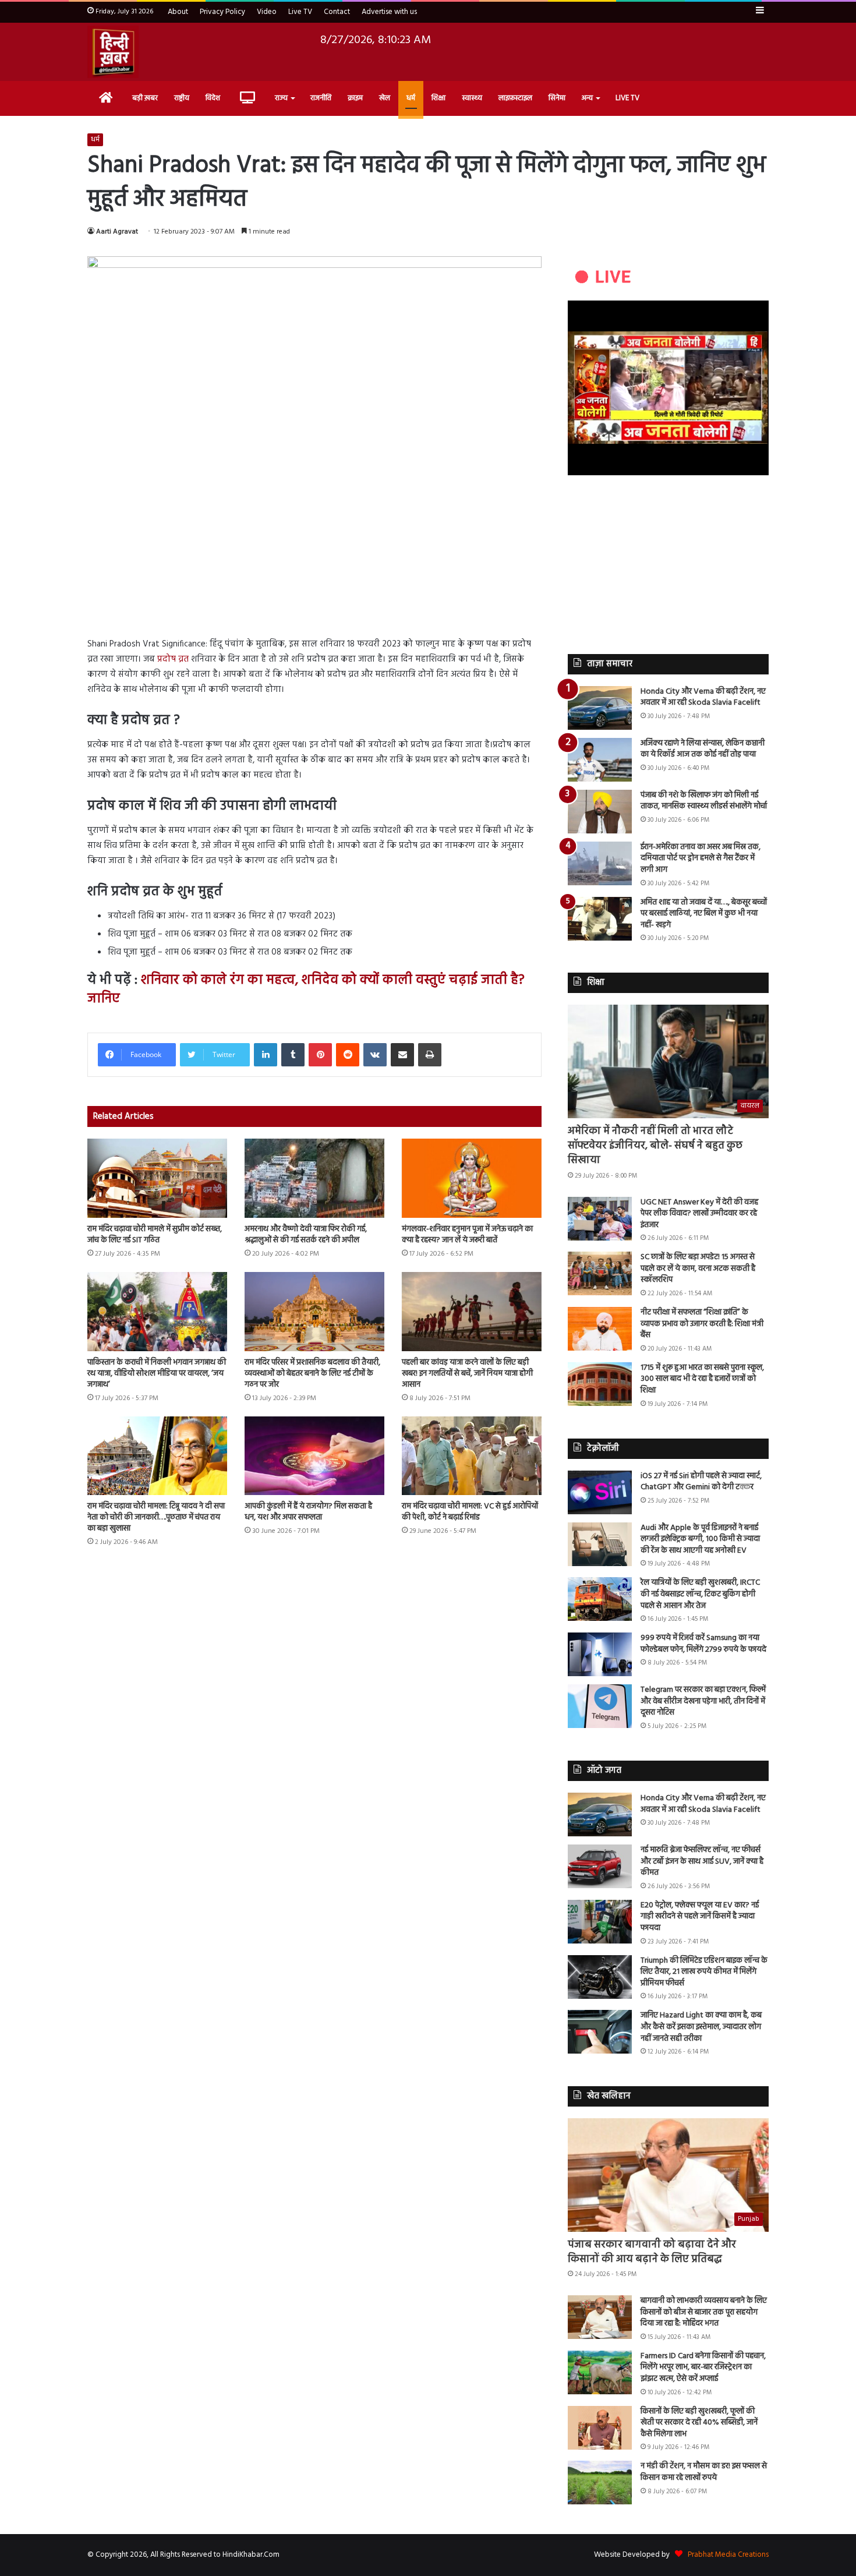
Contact (337, 12)
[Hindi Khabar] (113, 52)
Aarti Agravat (117, 232)
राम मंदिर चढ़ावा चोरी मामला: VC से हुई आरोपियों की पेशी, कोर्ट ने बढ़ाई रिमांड (470, 1512)
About (178, 12)
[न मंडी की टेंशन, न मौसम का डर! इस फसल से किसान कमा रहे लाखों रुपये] (600, 2483)
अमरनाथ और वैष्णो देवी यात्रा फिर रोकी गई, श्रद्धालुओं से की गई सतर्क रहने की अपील (306, 1235)
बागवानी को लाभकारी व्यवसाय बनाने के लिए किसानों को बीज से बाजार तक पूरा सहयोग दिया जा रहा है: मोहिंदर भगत (704, 2312)
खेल (385, 98)
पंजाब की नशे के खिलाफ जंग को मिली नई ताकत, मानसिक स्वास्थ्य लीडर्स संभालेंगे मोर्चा (704, 801)
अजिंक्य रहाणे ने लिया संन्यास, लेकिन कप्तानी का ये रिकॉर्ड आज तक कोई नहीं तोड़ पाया (703, 749)
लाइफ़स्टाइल (515, 98)
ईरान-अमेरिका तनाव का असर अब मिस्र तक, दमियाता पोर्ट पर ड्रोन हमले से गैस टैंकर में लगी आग (701, 858)
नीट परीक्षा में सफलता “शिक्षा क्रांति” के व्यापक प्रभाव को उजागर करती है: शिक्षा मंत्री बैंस (702, 1324)
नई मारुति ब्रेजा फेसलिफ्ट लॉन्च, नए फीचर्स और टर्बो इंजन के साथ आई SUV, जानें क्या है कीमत (702, 1861)
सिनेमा (557, 98)
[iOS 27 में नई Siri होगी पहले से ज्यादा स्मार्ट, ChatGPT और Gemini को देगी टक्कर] (600, 1492)
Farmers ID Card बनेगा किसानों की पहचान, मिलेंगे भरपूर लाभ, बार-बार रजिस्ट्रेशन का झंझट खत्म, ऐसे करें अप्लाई (703, 2367)
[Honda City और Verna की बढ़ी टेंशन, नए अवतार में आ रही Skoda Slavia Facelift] (600, 708)
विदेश (213, 98)
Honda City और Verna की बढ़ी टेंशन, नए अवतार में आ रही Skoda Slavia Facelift (703, 697)
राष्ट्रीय (182, 98)
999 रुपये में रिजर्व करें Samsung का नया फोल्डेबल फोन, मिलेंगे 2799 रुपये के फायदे (703, 1644)
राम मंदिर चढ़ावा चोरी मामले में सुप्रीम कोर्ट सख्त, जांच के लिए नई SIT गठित (155, 1235)
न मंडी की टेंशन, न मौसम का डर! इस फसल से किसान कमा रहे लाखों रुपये (704, 2472)
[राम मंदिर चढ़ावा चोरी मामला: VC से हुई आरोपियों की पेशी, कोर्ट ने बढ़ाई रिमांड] (472, 1456)
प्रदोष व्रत (173, 659)
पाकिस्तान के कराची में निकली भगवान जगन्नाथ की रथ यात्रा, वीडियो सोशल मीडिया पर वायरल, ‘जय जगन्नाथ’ (157, 1374)
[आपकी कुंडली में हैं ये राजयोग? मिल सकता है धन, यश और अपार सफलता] (314, 1456)
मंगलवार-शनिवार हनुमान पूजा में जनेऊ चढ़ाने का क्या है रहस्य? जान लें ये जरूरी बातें (467, 1235)
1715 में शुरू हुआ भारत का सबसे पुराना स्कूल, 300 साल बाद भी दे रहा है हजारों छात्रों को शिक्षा (702, 1379)
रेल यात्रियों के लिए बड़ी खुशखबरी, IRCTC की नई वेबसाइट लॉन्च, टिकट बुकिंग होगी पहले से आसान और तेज (700, 1594)
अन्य (587, 98)
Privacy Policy (222, 12)
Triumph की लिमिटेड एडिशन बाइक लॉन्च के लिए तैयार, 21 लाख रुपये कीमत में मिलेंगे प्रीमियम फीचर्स (704, 1972)
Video (267, 12)
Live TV (300, 12)
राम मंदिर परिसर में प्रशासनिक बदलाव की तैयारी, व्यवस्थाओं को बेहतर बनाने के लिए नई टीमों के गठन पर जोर (312, 1374)
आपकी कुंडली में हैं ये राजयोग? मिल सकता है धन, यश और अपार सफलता (308, 1512)
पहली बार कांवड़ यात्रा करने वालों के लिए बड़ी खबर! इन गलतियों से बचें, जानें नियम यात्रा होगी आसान (467, 1374)
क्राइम (355, 98)
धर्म (411, 98)
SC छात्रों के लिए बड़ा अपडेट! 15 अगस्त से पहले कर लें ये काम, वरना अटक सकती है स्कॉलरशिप (698, 1268)
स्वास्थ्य (472, 98)
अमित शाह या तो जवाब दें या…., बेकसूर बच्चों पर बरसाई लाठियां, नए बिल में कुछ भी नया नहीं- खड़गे (704, 914)
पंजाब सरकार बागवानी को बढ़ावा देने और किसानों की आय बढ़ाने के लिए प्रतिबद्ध (652, 2252)
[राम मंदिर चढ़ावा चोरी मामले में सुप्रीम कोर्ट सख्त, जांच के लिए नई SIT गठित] (157, 1178)
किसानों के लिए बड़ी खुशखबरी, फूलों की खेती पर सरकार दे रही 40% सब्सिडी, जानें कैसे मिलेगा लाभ (699, 2423)
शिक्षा (438, 98)
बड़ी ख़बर (145, 98)
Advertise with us (389, 12)
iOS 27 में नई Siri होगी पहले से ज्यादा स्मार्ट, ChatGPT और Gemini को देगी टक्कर (701, 1482)
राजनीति (321, 98)
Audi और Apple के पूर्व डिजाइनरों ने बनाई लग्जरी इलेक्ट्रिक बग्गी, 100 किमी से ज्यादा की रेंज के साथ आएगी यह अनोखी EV (700, 1539)
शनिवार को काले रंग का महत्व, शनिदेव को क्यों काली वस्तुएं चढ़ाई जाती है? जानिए (306, 990)
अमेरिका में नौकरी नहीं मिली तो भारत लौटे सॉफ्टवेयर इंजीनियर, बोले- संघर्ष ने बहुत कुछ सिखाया (655, 1146)
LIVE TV (627, 98)
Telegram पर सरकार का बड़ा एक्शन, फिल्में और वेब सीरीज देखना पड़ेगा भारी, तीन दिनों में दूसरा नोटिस (703, 1701)
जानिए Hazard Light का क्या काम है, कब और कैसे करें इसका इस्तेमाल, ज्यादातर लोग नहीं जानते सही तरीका (701, 2027)
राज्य (281, 98)
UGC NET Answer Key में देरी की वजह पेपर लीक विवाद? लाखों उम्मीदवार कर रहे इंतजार (699, 1214)
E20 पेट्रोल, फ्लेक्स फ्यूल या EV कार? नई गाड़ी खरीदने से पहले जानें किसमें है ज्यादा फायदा (700, 1917)
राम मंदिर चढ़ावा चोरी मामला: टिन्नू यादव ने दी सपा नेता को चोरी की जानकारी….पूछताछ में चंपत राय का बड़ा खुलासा (156, 1517)
